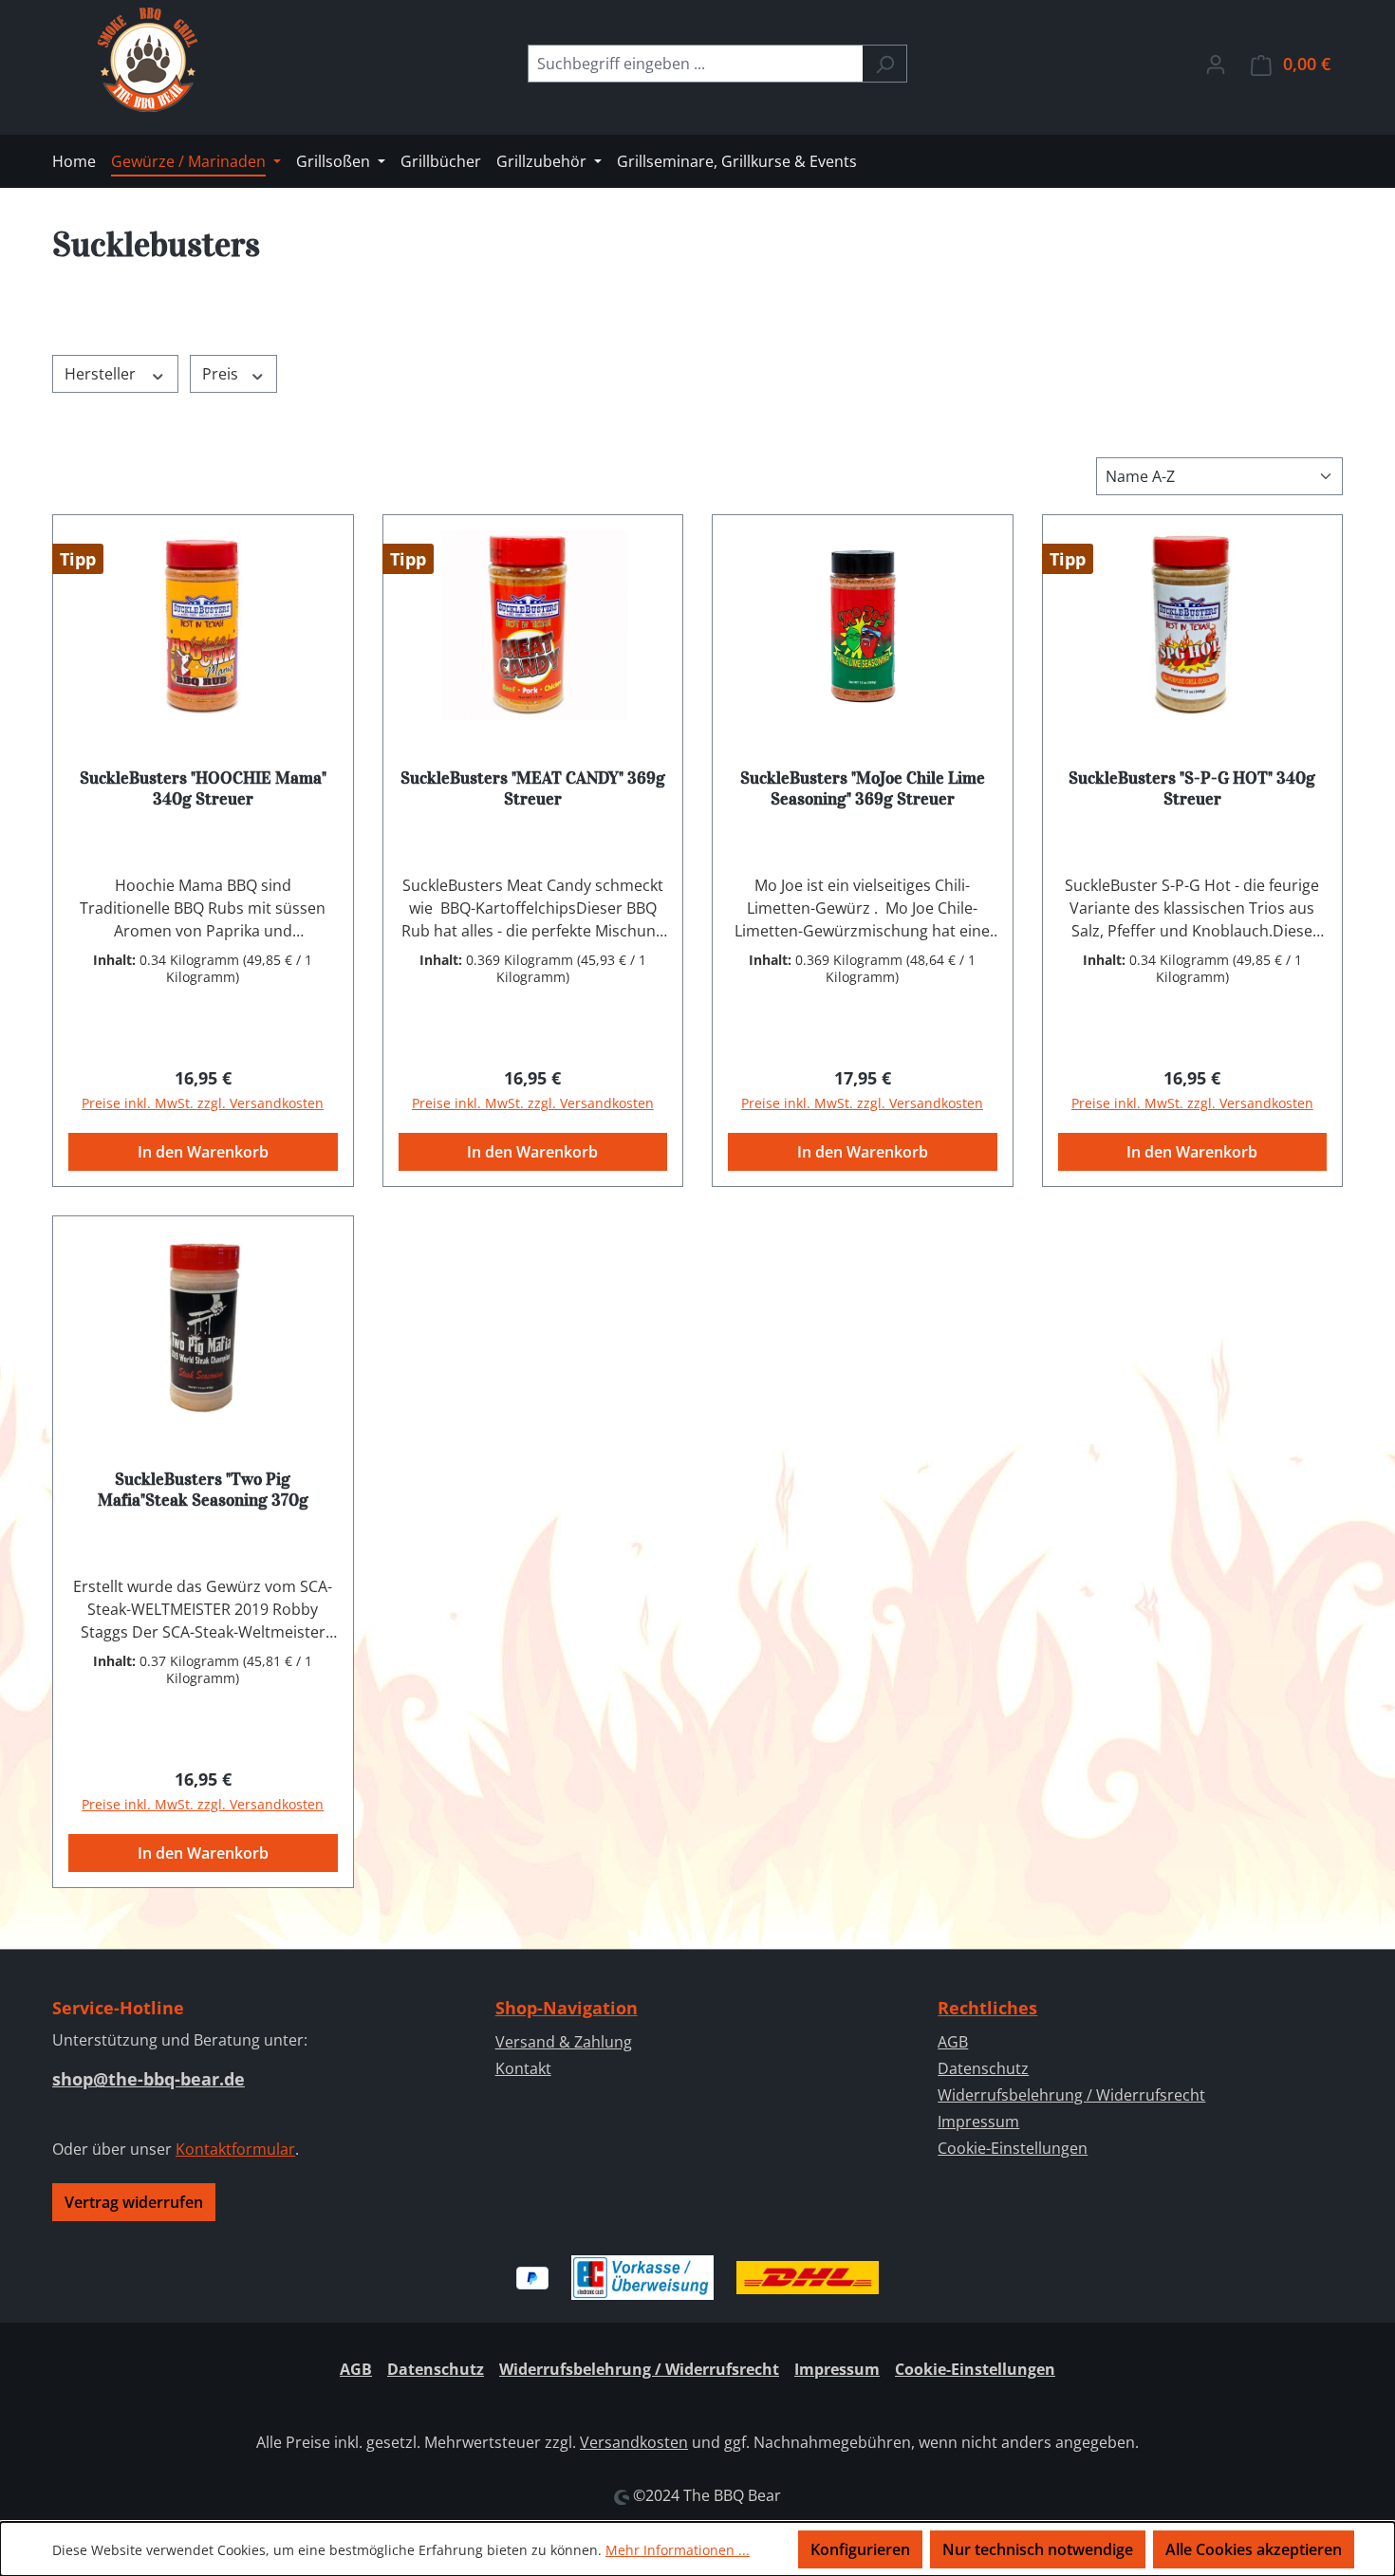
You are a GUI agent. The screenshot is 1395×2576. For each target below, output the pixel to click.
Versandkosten (634, 2442)
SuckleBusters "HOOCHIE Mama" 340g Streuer (203, 788)
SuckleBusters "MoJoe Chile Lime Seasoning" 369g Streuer (863, 788)
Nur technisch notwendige (1038, 2549)
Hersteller (102, 374)
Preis (222, 374)
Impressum (978, 2122)
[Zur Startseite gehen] (147, 60)
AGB (953, 2042)
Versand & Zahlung (564, 2042)
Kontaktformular (235, 2149)
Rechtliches (987, 2008)
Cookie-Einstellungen (1013, 2148)
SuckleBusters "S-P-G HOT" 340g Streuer (1192, 788)
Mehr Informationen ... (678, 2550)
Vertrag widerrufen (134, 2202)
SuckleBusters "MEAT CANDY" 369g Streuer (533, 788)
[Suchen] (885, 64)
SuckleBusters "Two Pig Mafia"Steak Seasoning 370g (203, 1490)
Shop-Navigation (567, 2008)
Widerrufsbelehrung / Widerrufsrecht (1071, 2095)
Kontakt (523, 2068)
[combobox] (696, 64)
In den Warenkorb (203, 1152)
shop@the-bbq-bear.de (149, 2079)
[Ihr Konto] (1216, 64)
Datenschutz (983, 2068)
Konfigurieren (860, 2549)
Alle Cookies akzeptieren (1254, 2549)
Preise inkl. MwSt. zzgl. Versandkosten (203, 1103)
